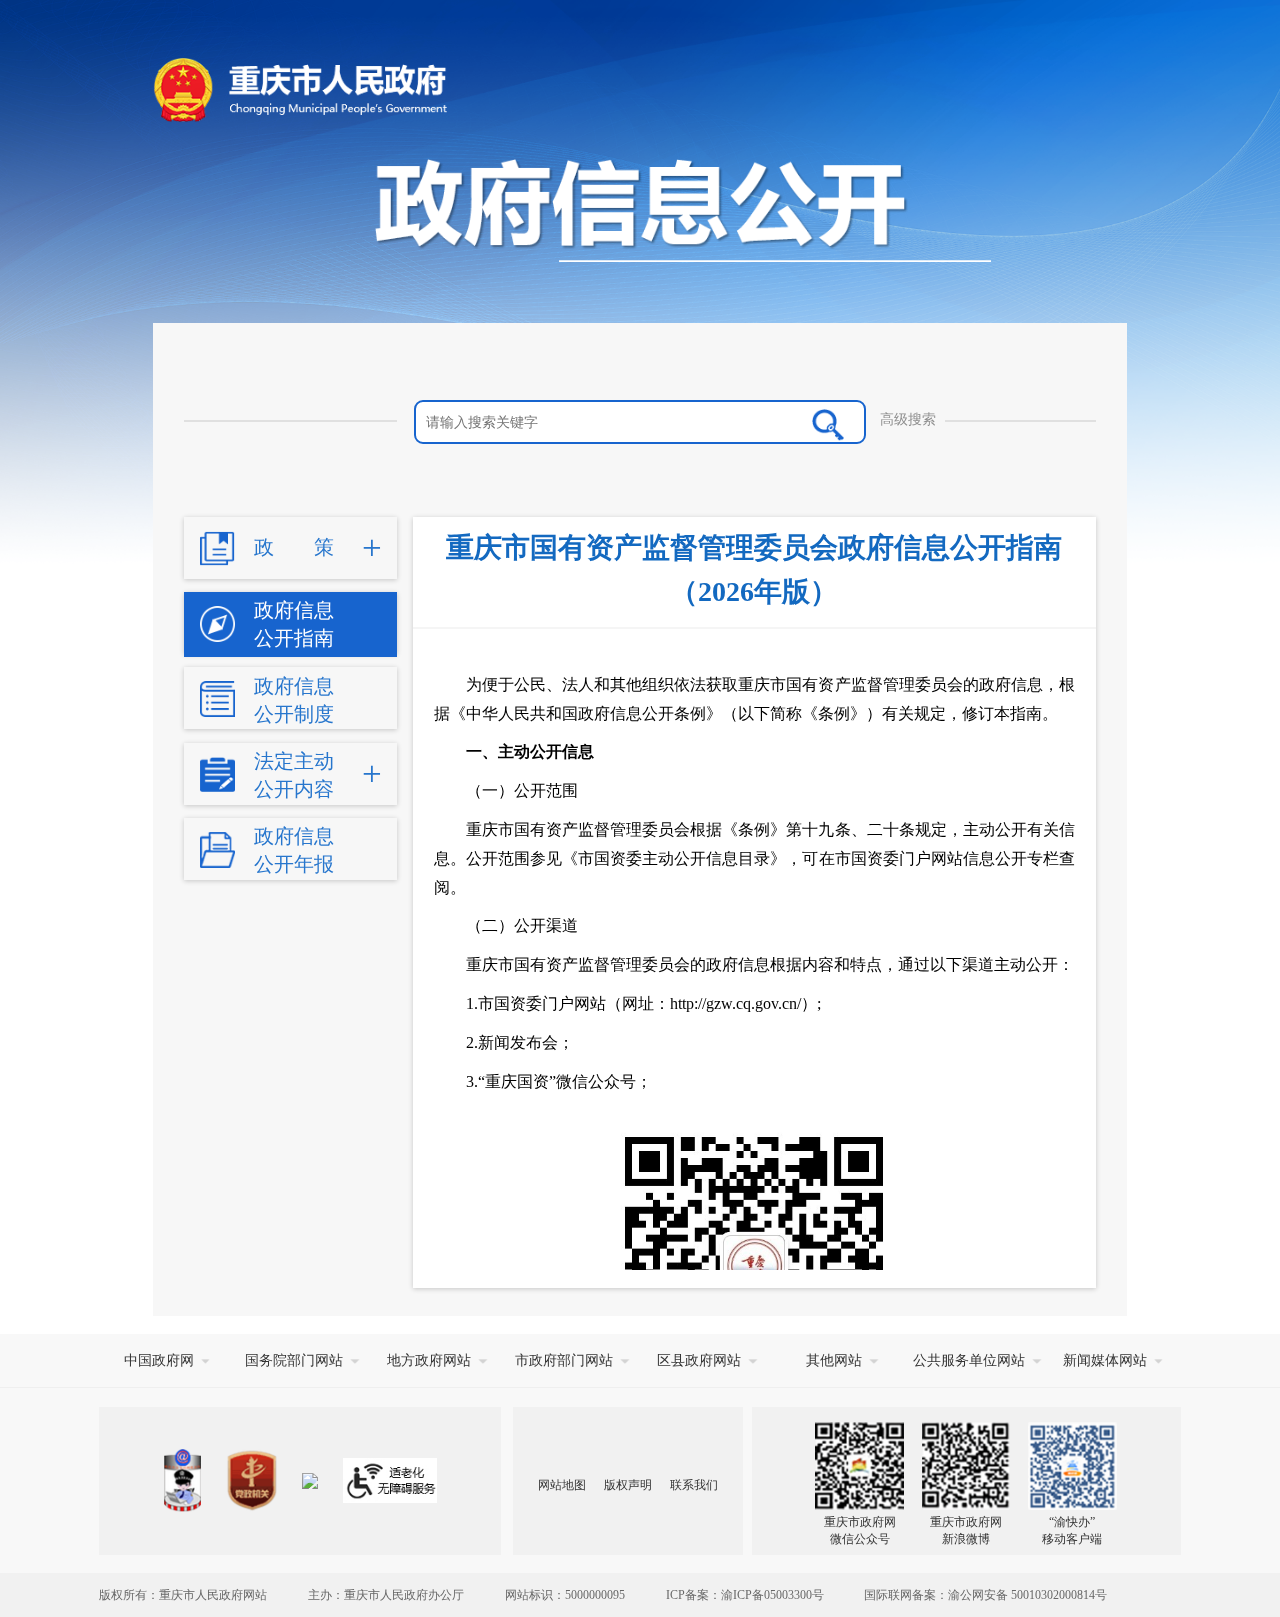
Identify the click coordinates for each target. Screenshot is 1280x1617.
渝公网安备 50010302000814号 (1027, 1595)
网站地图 (562, 1485)
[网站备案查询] (182, 1480)
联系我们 (694, 1485)
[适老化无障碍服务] (390, 1480)
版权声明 (628, 1485)
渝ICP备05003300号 (772, 1595)
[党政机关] (251, 1481)
